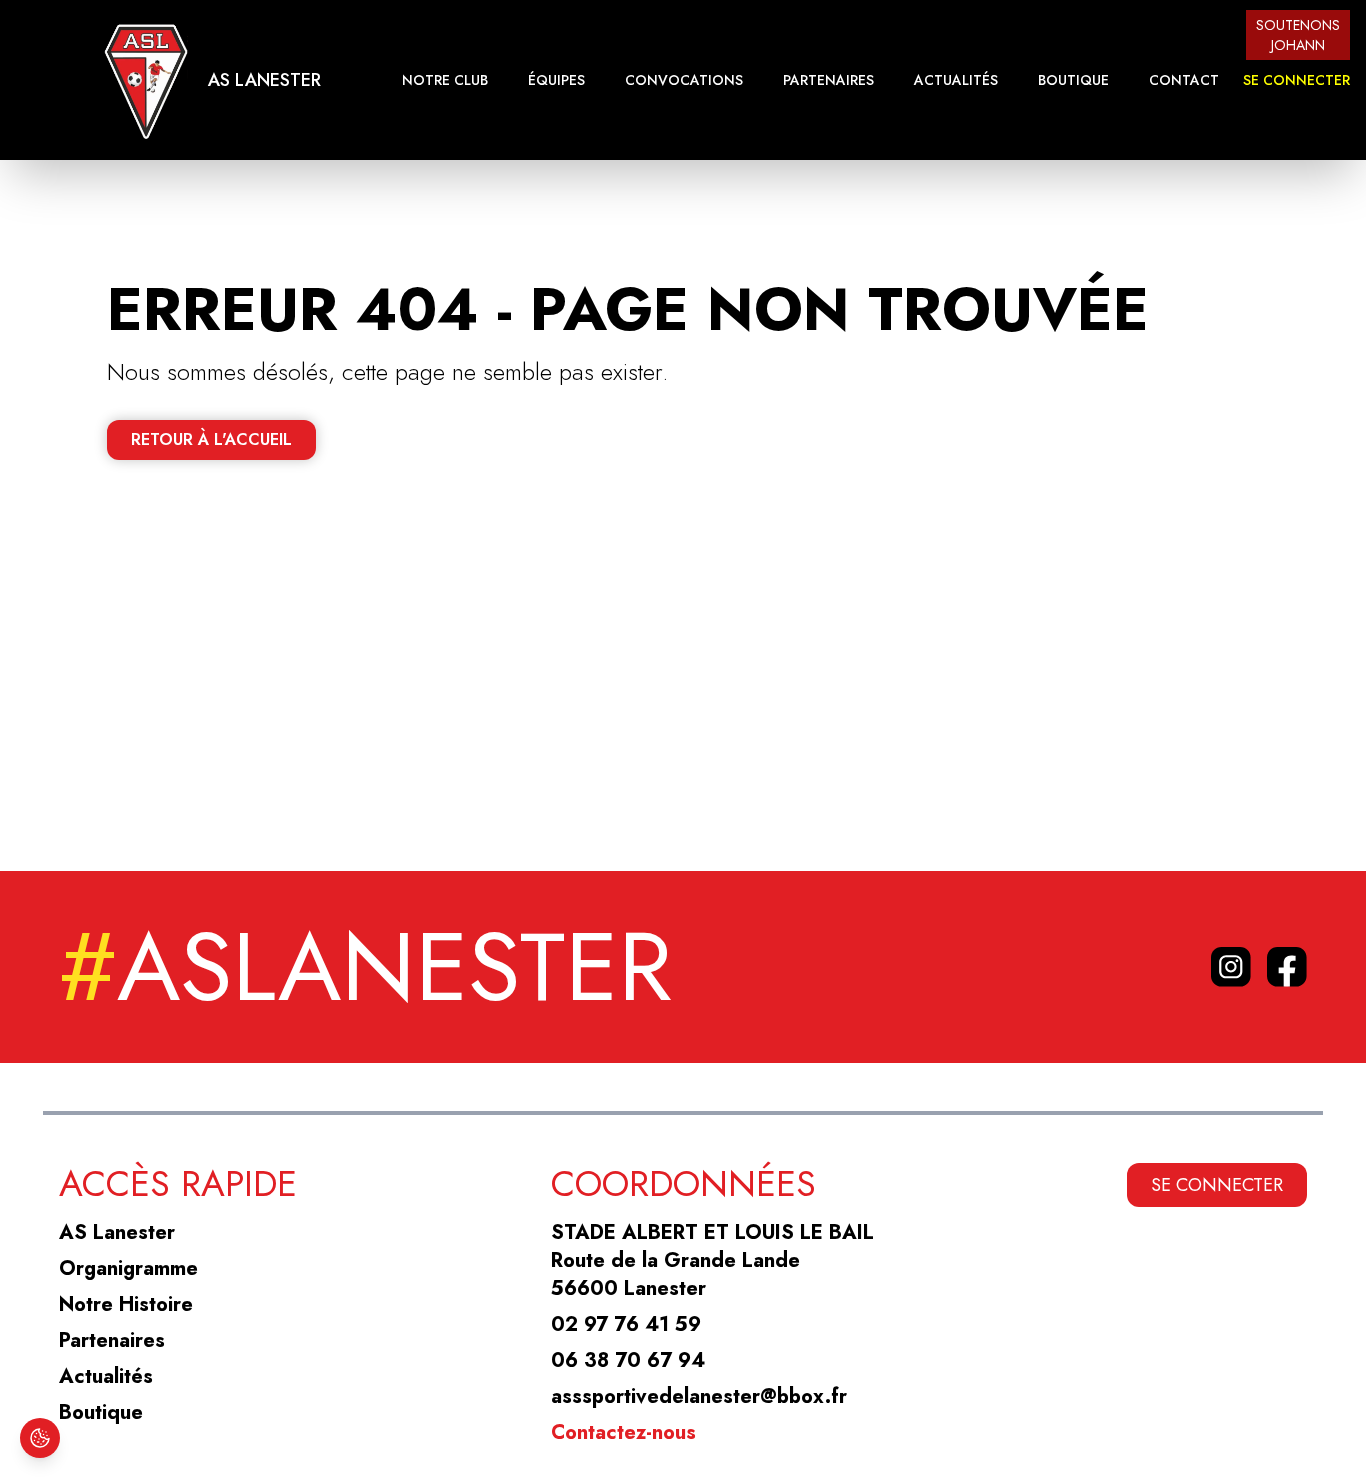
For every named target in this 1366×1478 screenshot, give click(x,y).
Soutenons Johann (1298, 35)
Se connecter (1296, 80)
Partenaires (828, 80)
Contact (1184, 80)
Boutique (1073, 80)
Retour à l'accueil (211, 439)
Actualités (956, 80)
